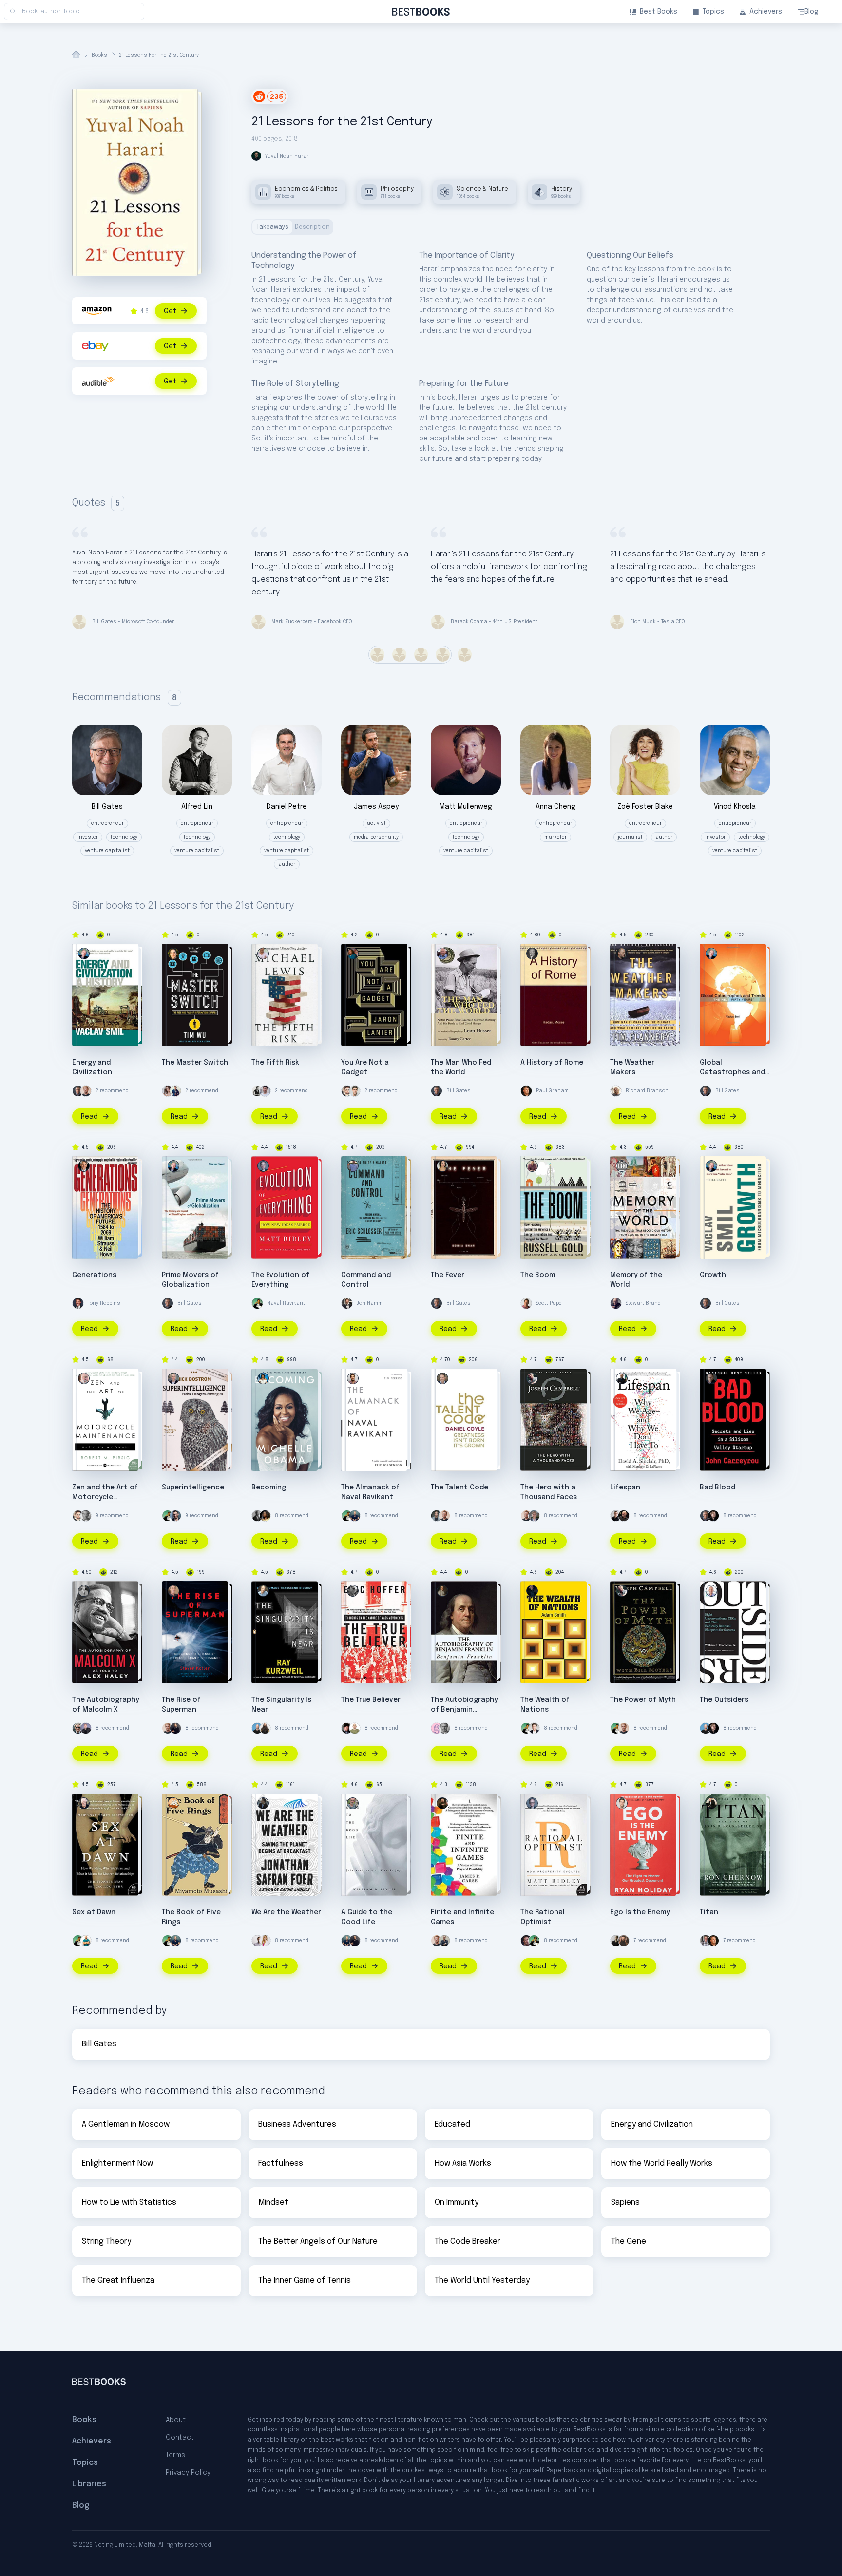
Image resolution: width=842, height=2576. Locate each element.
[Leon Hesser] (442, 954)
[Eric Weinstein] (347, 1728)
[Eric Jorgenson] (353, 1378)
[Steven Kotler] (173, 1591)
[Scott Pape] (526, 1303)
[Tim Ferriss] (355, 1516)
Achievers (766, 12)
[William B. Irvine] (353, 1803)
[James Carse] (442, 1803)
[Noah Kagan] (86, 1941)
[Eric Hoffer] (353, 1591)
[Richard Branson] (616, 1091)
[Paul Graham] (526, 1091)
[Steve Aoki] (265, 1728)
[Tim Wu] (173, 954)
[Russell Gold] (532, 1166)
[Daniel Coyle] (442, 1378)
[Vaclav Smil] (84, 954)
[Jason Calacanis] (86, 1728)
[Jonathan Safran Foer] (263, 1803)
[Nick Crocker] (265, 1091)
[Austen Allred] (706, 1941)
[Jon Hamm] (347, 1303)
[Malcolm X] (84, 1591)
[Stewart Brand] (616, 1303)
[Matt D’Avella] (624, 1941)
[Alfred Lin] (257, 1091)
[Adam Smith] (532, 1591)
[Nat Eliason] (86, 1091)
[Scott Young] (86, 1516)
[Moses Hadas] (532, 954)
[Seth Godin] (355, 1728)
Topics (713, 12)
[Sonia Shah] (442, 1166)
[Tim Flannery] (622, 954)
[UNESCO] (622, 1166)
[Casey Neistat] (78, 1728)
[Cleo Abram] (168, 1091)
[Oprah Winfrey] (265, 1516)
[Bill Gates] (78, 1091)
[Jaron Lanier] (353, 954)
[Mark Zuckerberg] (526, 1941)
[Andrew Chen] (175, 1091)
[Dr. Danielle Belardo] (265, 1941)
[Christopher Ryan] (84, 1803)
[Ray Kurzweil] (263, 1591)
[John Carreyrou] (711, 1378)
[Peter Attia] (437, 1516)
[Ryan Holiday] (355, 1091)
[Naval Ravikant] (257, 1303)
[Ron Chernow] (711, 1803)
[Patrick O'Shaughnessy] (534, 1516)
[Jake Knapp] (175, 1516)
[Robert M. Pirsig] (84, 1378)
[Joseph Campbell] (532, 1378)
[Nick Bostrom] (173, 1378)
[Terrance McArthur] (616, 1516)
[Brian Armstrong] (257, 1728)
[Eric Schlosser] (353, 1166)
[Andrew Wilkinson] (713, 1516)
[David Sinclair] (622, 1378)
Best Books (659, 12)
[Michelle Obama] (263, 1378)
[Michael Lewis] (263, 954)
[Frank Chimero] (437, 1728)
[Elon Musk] (534, 1728)
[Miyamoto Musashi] (173, 1803)
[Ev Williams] (347, 1091)
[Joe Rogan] (624, 1516)
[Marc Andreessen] (175, 1728)
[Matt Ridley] (263, 1166)
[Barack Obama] (257, 1516)
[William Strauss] (84, 1166)
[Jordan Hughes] (257, 1941)
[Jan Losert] (616, 1941)
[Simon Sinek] (444, 1941)
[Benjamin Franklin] (442, 1591)
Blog (812, 12)
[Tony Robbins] (78, 1303)
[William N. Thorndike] (711, 1591)
